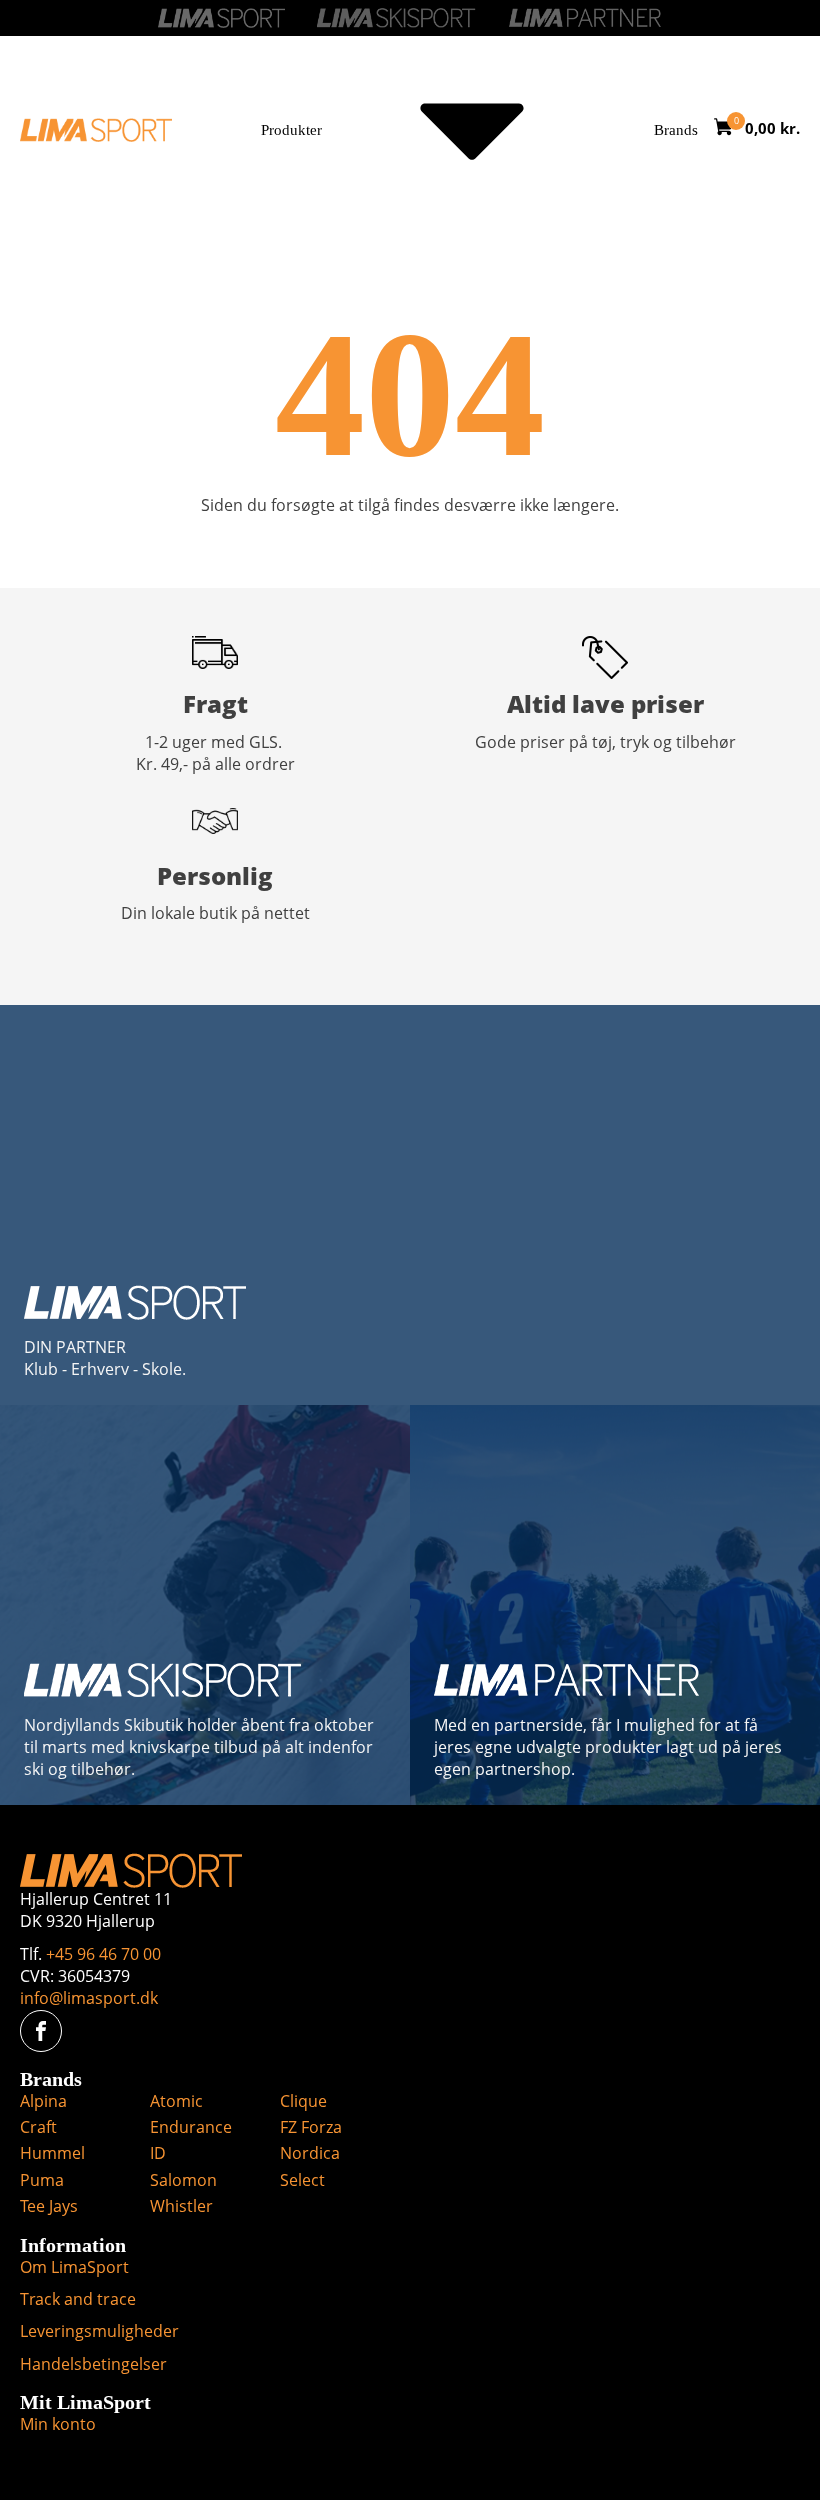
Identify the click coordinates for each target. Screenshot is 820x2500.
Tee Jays (49, 2206)
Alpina (43, 2101)
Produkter (291, 130)
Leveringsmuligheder (99, 2331)
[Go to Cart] (729, 129)
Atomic (176, 2101)
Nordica (310, 2153)
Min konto (58, 2424)
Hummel (52, 2153)
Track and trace (78, 2299)
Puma (42, 2180)
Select (302, 2180)
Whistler (181, 2206)
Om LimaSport (74, 2267)
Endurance (191, 2127)
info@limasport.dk (89, 1998)
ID (158, 2153)
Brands (676, 130)
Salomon (183, 2180)
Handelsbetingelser (93, 2364)
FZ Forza (311, 2127)
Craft (38, 2127)
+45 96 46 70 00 (103, 1954)
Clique (303, 2101)
